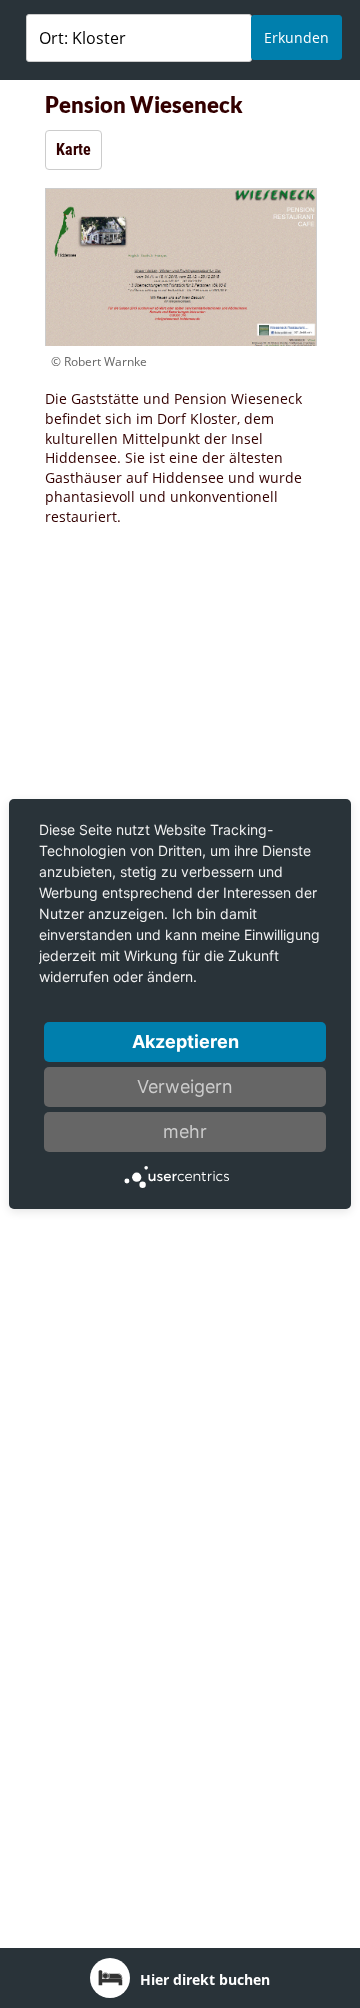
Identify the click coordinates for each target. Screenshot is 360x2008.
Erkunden (296, 37)
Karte (73, 149)
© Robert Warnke (99, 361)
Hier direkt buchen (205, 1979)
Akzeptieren (185, 1041)
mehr (185, 1131)
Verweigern (185, 1086)
